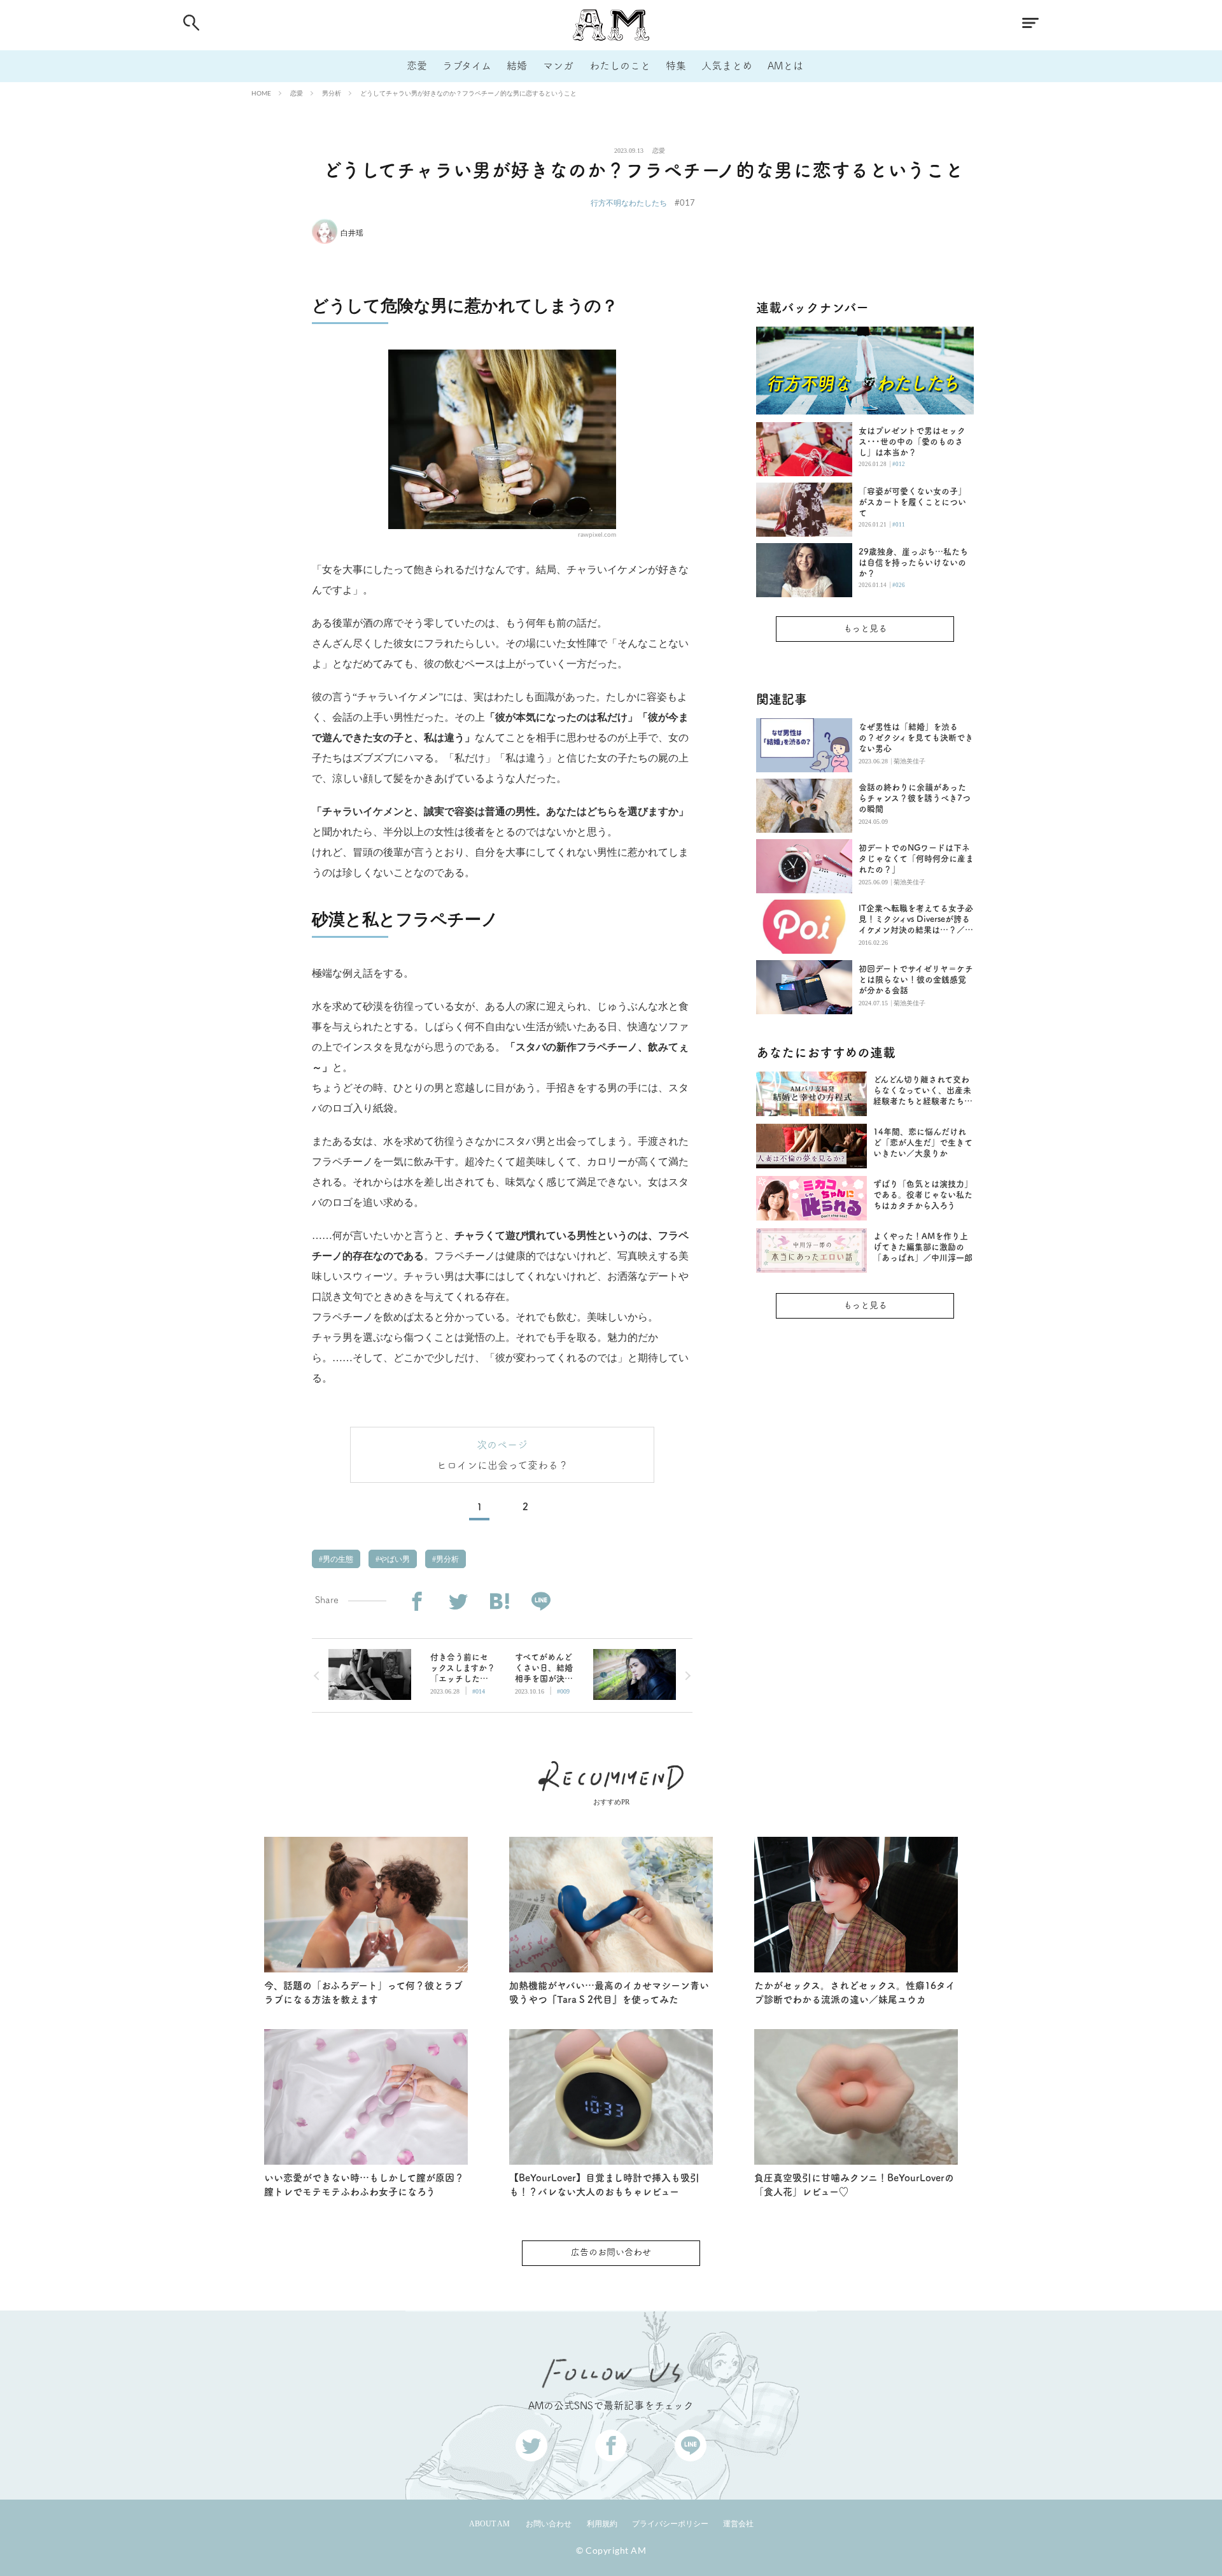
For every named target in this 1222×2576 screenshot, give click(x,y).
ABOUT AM (489, 2524)
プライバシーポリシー (670, 2524)
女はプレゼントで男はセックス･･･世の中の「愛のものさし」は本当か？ (912, 442)
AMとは (785, 66)
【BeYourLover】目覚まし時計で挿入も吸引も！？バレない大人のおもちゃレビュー (604, 2185)
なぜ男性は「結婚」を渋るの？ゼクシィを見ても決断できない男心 (916, 738)
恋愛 (417, 66)
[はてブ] (499, 1602)
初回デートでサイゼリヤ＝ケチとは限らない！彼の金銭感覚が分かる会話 (916, 980)
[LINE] (541, 1602)
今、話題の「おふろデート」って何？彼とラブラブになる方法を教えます (363, 1993)
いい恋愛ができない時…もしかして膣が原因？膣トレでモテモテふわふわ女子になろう (364, 2185)
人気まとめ (727, 66)
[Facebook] (417, 1602)
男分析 (332, 93)
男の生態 (337, 1559)
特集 (676, 66)
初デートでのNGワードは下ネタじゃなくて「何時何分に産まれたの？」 (916, 859)
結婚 (517, 66)
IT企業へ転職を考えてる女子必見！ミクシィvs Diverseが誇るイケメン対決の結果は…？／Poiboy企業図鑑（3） (916, 920)
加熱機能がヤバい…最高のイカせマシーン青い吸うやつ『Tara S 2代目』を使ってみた (609, 1993)
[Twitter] (458, 1602)
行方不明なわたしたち (629, 203)
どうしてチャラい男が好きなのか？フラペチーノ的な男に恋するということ (468, 93)
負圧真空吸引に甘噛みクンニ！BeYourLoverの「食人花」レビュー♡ (854, 2185)
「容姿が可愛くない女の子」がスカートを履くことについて (912, 502)
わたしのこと (620, 66)
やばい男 (394, 1559)
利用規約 (602, 2524)
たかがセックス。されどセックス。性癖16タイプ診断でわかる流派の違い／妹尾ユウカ (855, 1993)
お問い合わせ (549, 2524)
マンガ (558, 66)
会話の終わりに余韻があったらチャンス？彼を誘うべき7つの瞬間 (915, 798)
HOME (261, 93)
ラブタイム (467, 66)
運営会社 (738, 2524)
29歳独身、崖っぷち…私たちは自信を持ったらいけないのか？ (913, 563)
